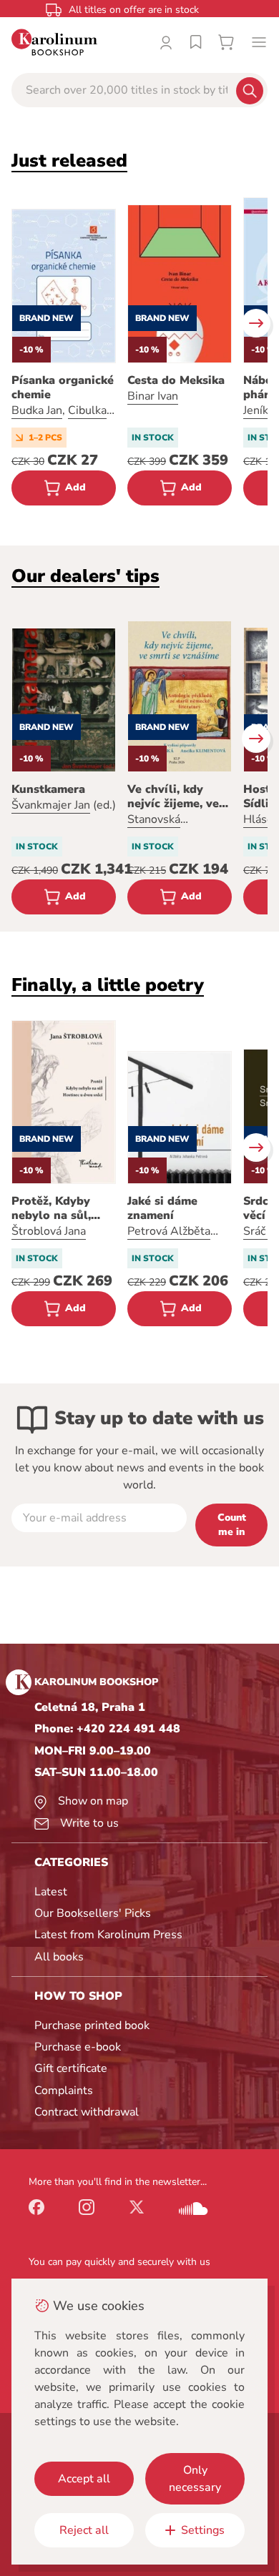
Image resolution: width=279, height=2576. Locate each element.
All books (59, 1957)
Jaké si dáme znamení (162, 1208)
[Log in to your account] (166, 42)
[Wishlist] (196, 42)
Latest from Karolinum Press (108, 1935)
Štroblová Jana (49, 1231)
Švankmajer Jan (51, 805)
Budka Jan (37, 410)
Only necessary (195, 2479)
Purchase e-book (78, 2047)
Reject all (84, 2530)
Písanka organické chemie (63, 388)
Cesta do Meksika (176, 380)
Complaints (64, 2091)
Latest (51, 1892)
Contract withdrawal (87, 2112)
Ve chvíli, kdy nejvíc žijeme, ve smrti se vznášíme (177, 796)
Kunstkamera (48, 789)
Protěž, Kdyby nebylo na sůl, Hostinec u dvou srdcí (58, 1208)
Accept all (84, 2479)
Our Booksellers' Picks (93, 1913)
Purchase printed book (92, 2025)
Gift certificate (71, 2068)
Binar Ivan (153, 396)
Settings (203, 2530)
